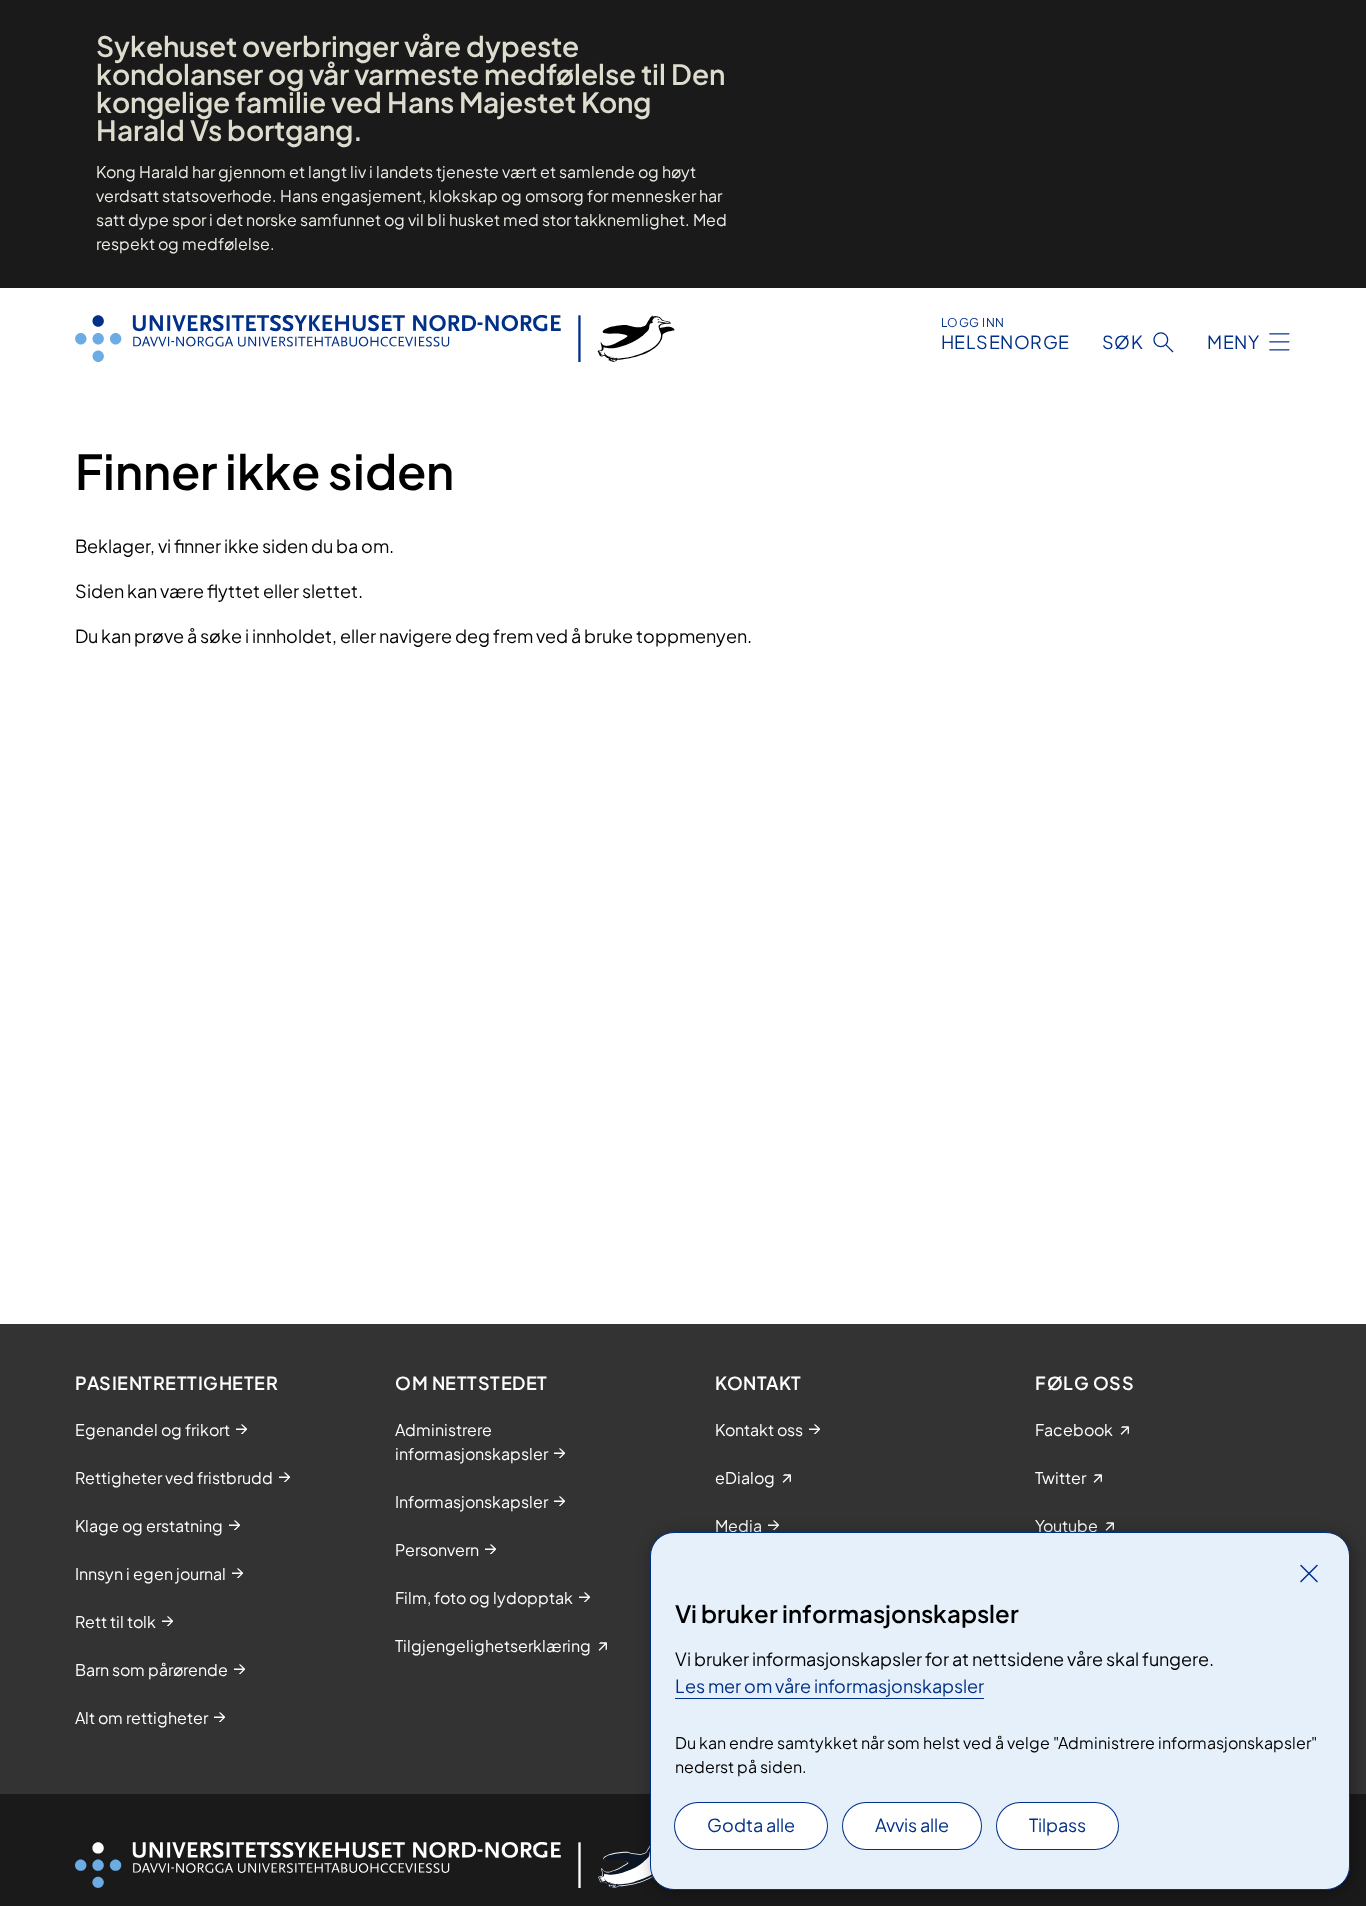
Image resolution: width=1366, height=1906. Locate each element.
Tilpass (1057, 1824)
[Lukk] (1309, 1573)
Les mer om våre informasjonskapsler (829, 1685)
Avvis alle (912, 1824)
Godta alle (751, 1824)
